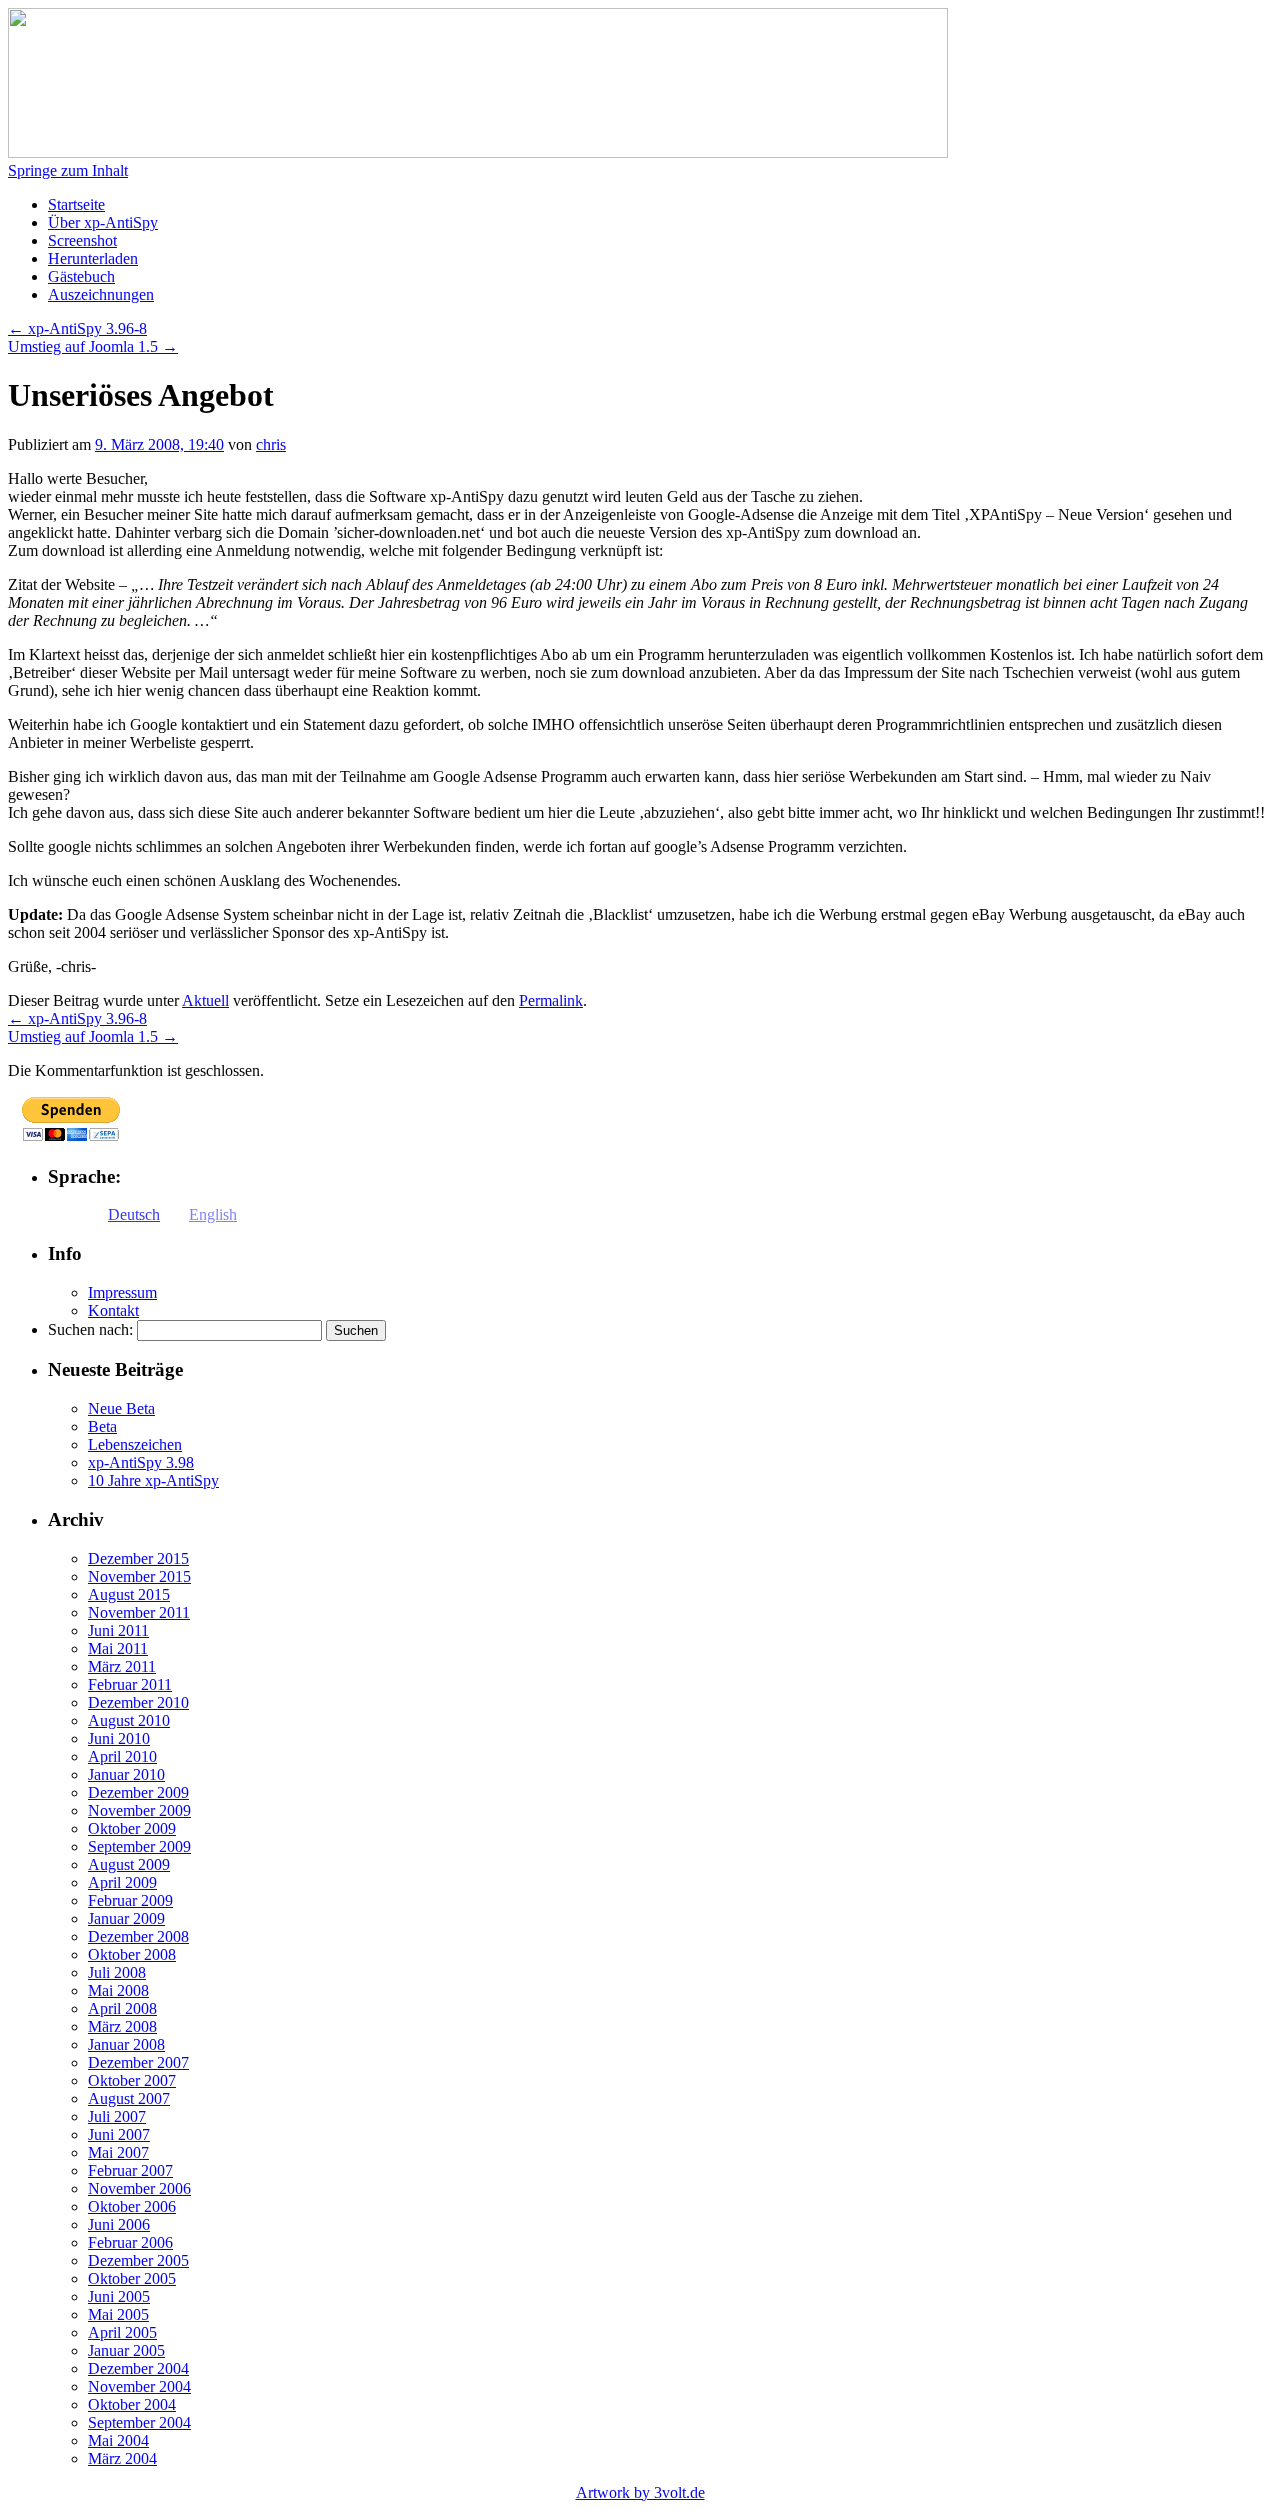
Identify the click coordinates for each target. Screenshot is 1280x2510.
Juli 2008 (117, 1972)
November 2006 (139, 2188)
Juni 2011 (118, 1630)
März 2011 (122, 1666)
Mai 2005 (118, 2314)
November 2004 (139, 2386)
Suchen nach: (90, 1329)
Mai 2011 (118, 1648)
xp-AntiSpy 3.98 (141, 1462)
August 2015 (129, 1594)
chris (271, 444)
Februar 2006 (130, 2242)
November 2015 (139, 1576)
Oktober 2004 (132, 2404)
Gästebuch (81, 276)
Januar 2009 (126, 1918)
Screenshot (82, 240)
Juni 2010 (119, 1738)
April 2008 (122, 2008)
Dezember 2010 (138, 1702)
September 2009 (139, 1846)
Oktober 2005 (132, 2278)
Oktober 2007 (132, 2080)
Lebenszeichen (135, 1444)
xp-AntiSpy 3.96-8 (77, 328)
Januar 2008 (126, 2044)
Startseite (76, 204)
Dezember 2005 (138, 2260)
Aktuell (205, 1000)
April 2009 (122, 1882)
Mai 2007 (118, 2152)
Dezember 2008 (138, 1936)
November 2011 (139, 1612)
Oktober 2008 (132, 1954)
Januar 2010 (126, 1774)
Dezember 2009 (138, 1792)
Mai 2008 (118, 1990)
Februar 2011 (130, 1684)
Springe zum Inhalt (68, 170)
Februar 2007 (130, 2170)
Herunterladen (93, 258)
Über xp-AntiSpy (103, 222)
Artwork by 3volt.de (640, 2492)
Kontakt (113, 1310)
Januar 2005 (126, 2350)
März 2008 (122, 2026)
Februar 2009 (130, 1900)
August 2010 (129, 1720)
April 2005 (122, 2332)
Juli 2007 (117, 2116)
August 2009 (129, 1864)
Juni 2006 (119, 2224)
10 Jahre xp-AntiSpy (153, 1480)
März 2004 (122, 2458)
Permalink (551, 1000)
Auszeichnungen (101, 294)
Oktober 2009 (132, 1828)
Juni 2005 (119, 2296)
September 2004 (139, 2422)
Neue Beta (121, 1408)
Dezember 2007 (138, 2062)
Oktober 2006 (132, 2206)
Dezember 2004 (138, 2368)
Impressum (122, 1292)
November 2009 (139, 1810)
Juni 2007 (119, 2134)
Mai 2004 (118, 2440)
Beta (102, 1426)
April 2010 (122, 1756)
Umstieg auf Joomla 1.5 (93, 346)
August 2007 (129, 2098)
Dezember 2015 (138, 1558)
